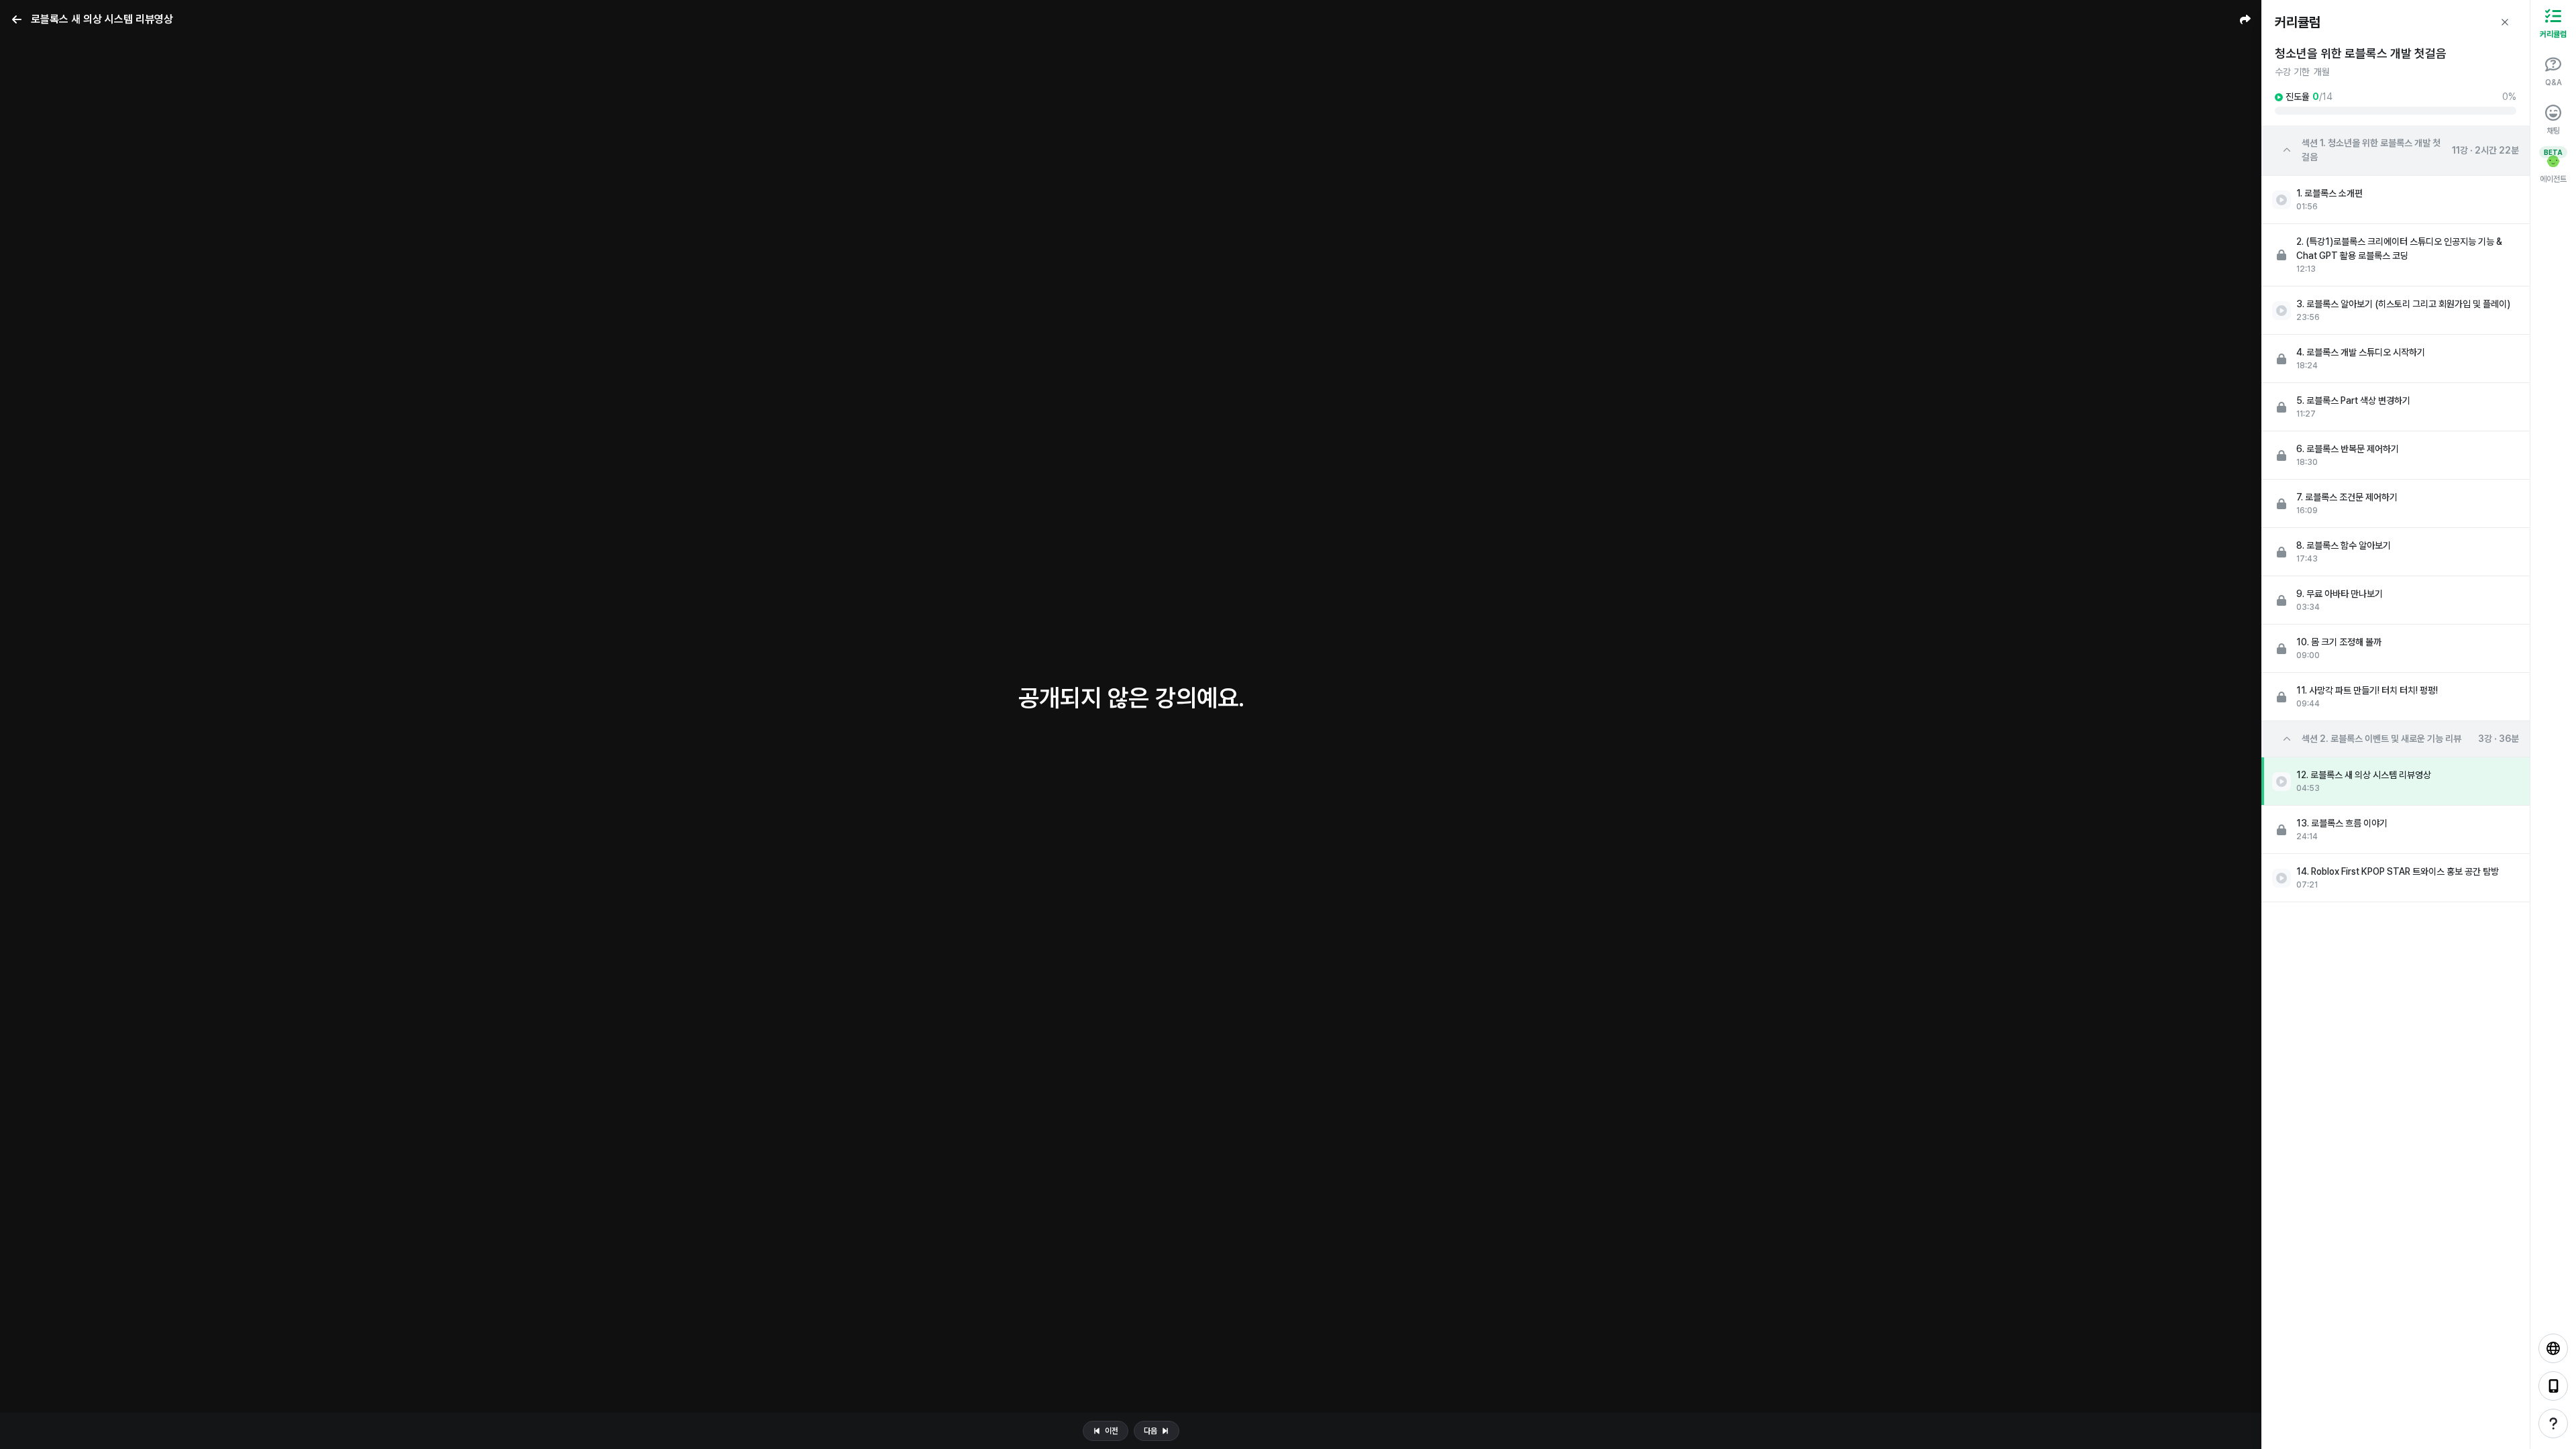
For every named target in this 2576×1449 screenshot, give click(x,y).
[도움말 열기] (2553, 1424)
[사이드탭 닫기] (2505, 22)
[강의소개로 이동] (17, 19)
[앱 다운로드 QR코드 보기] (2553, 1386)
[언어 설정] (2553, 1348)
